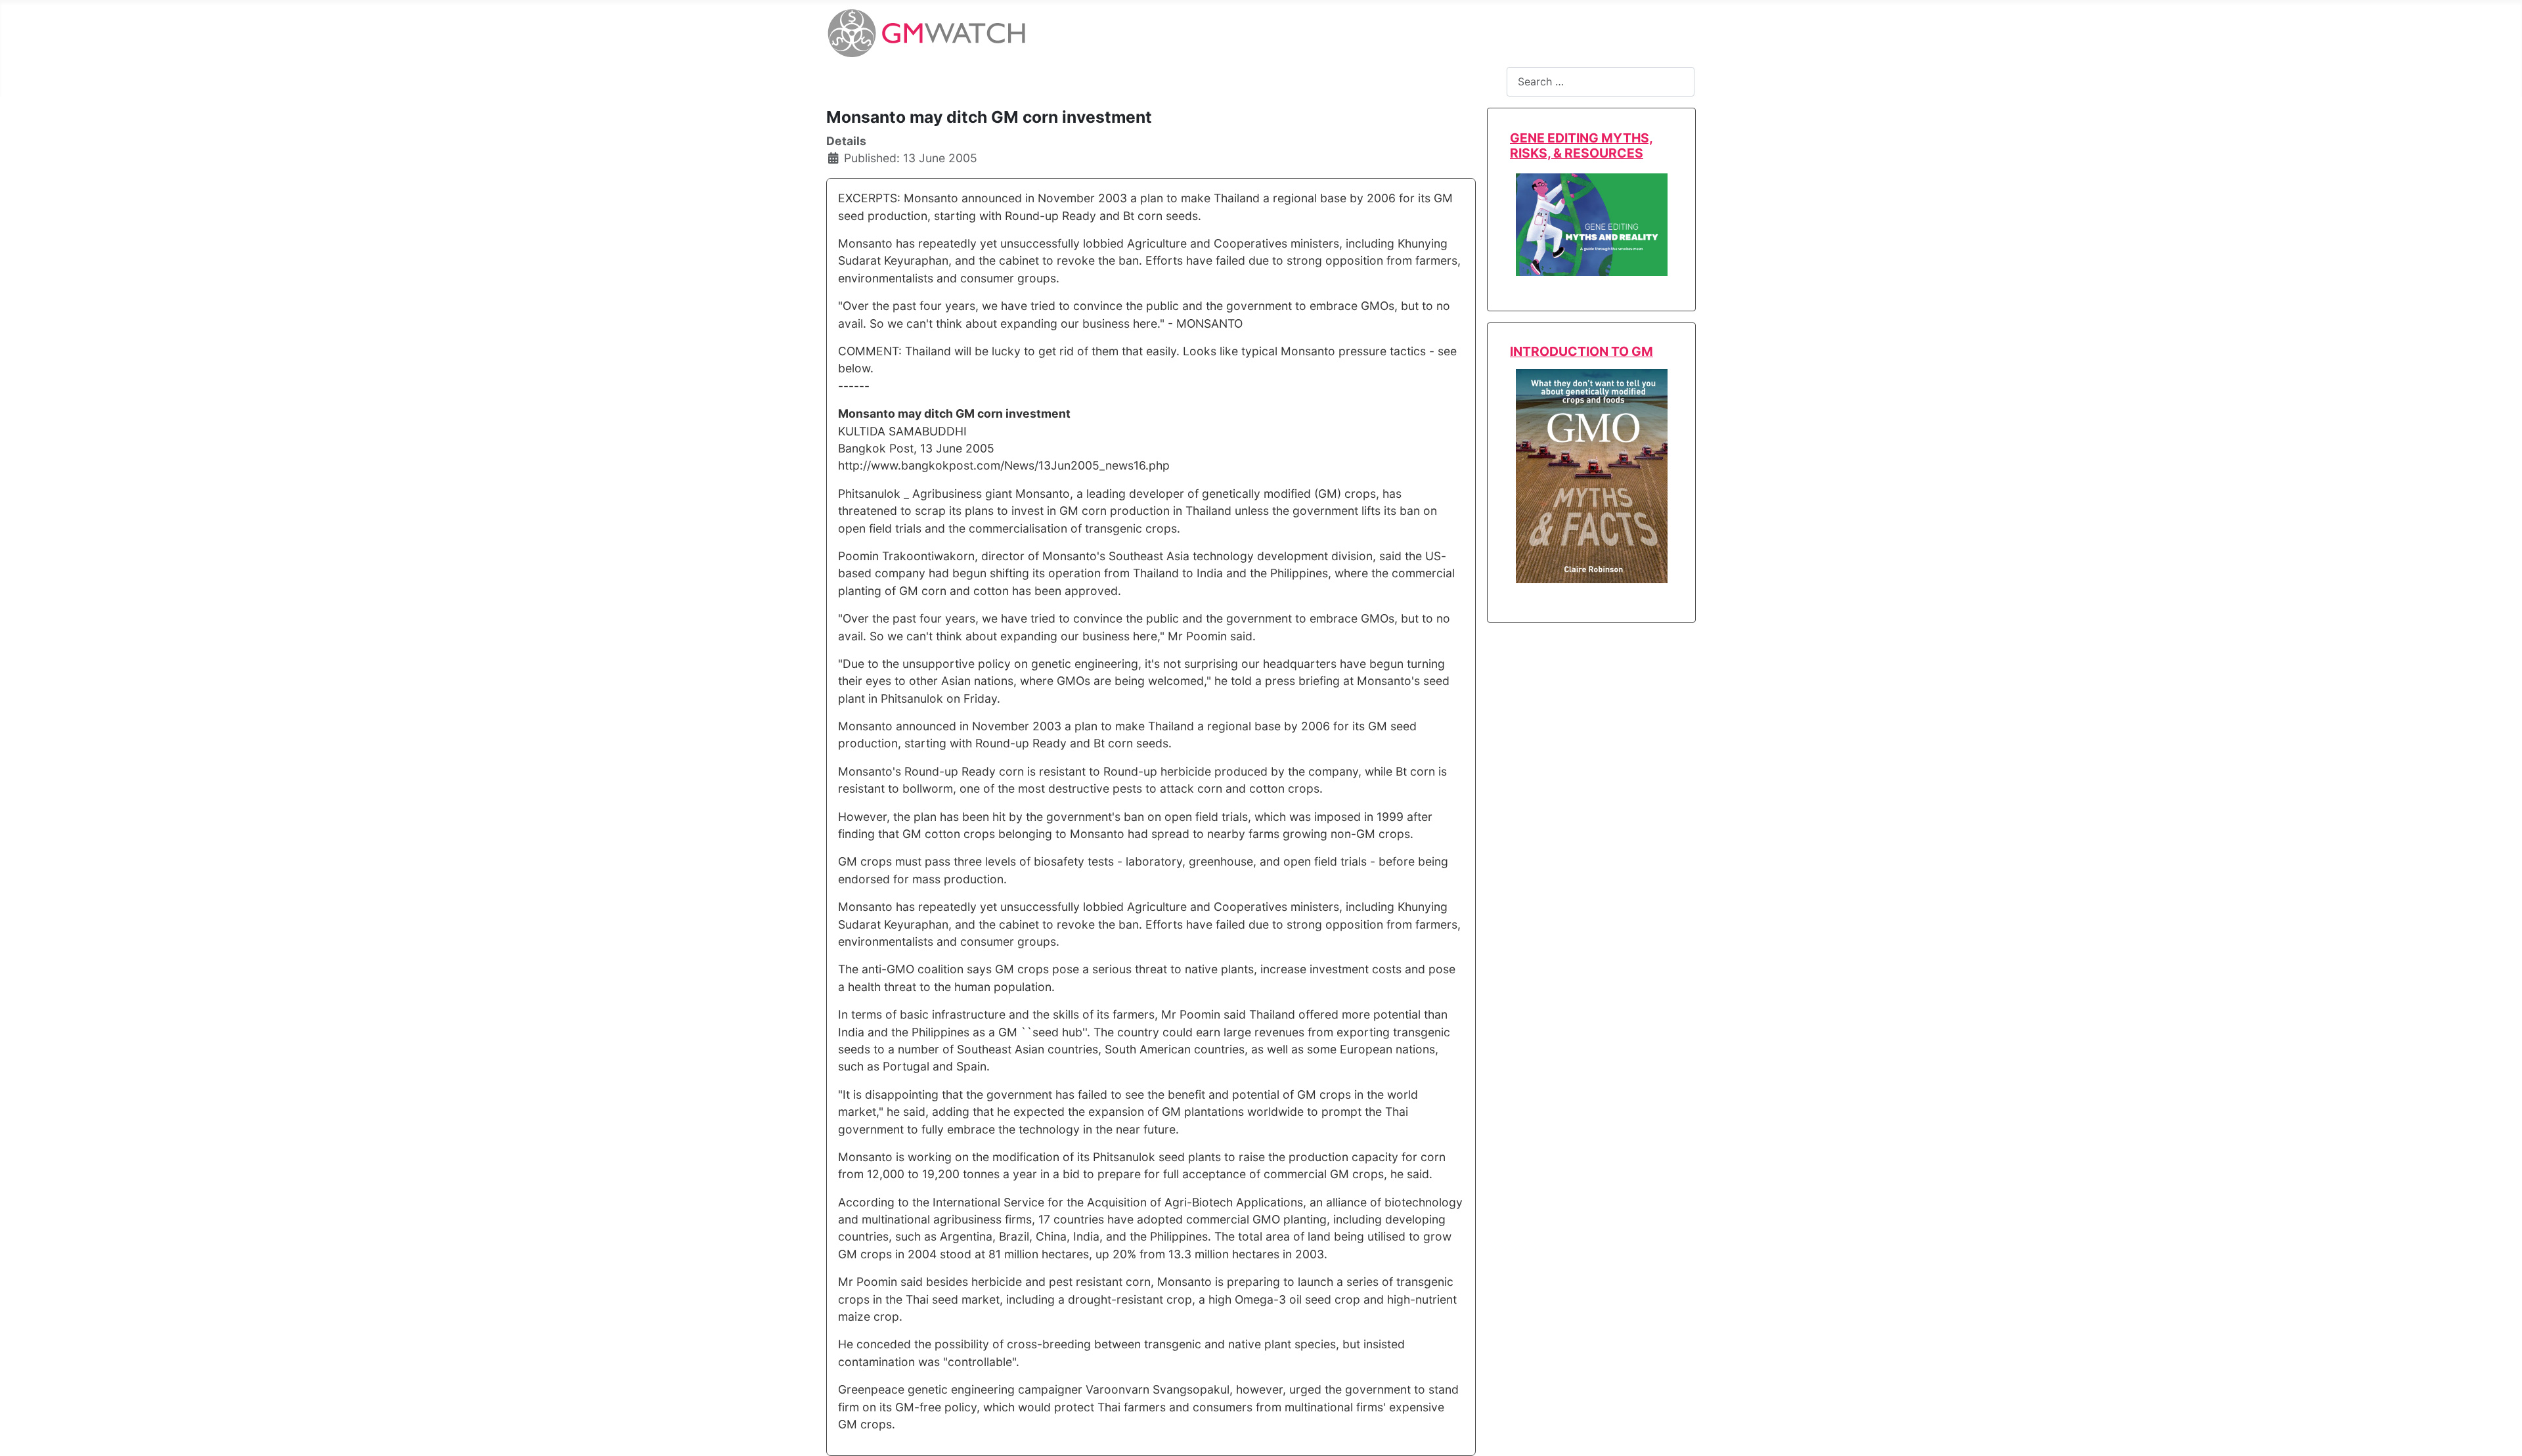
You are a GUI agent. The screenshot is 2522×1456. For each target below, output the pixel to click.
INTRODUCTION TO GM (1582, 351)
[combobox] (1601, 82)
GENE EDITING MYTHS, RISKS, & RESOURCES (1582, 145)
